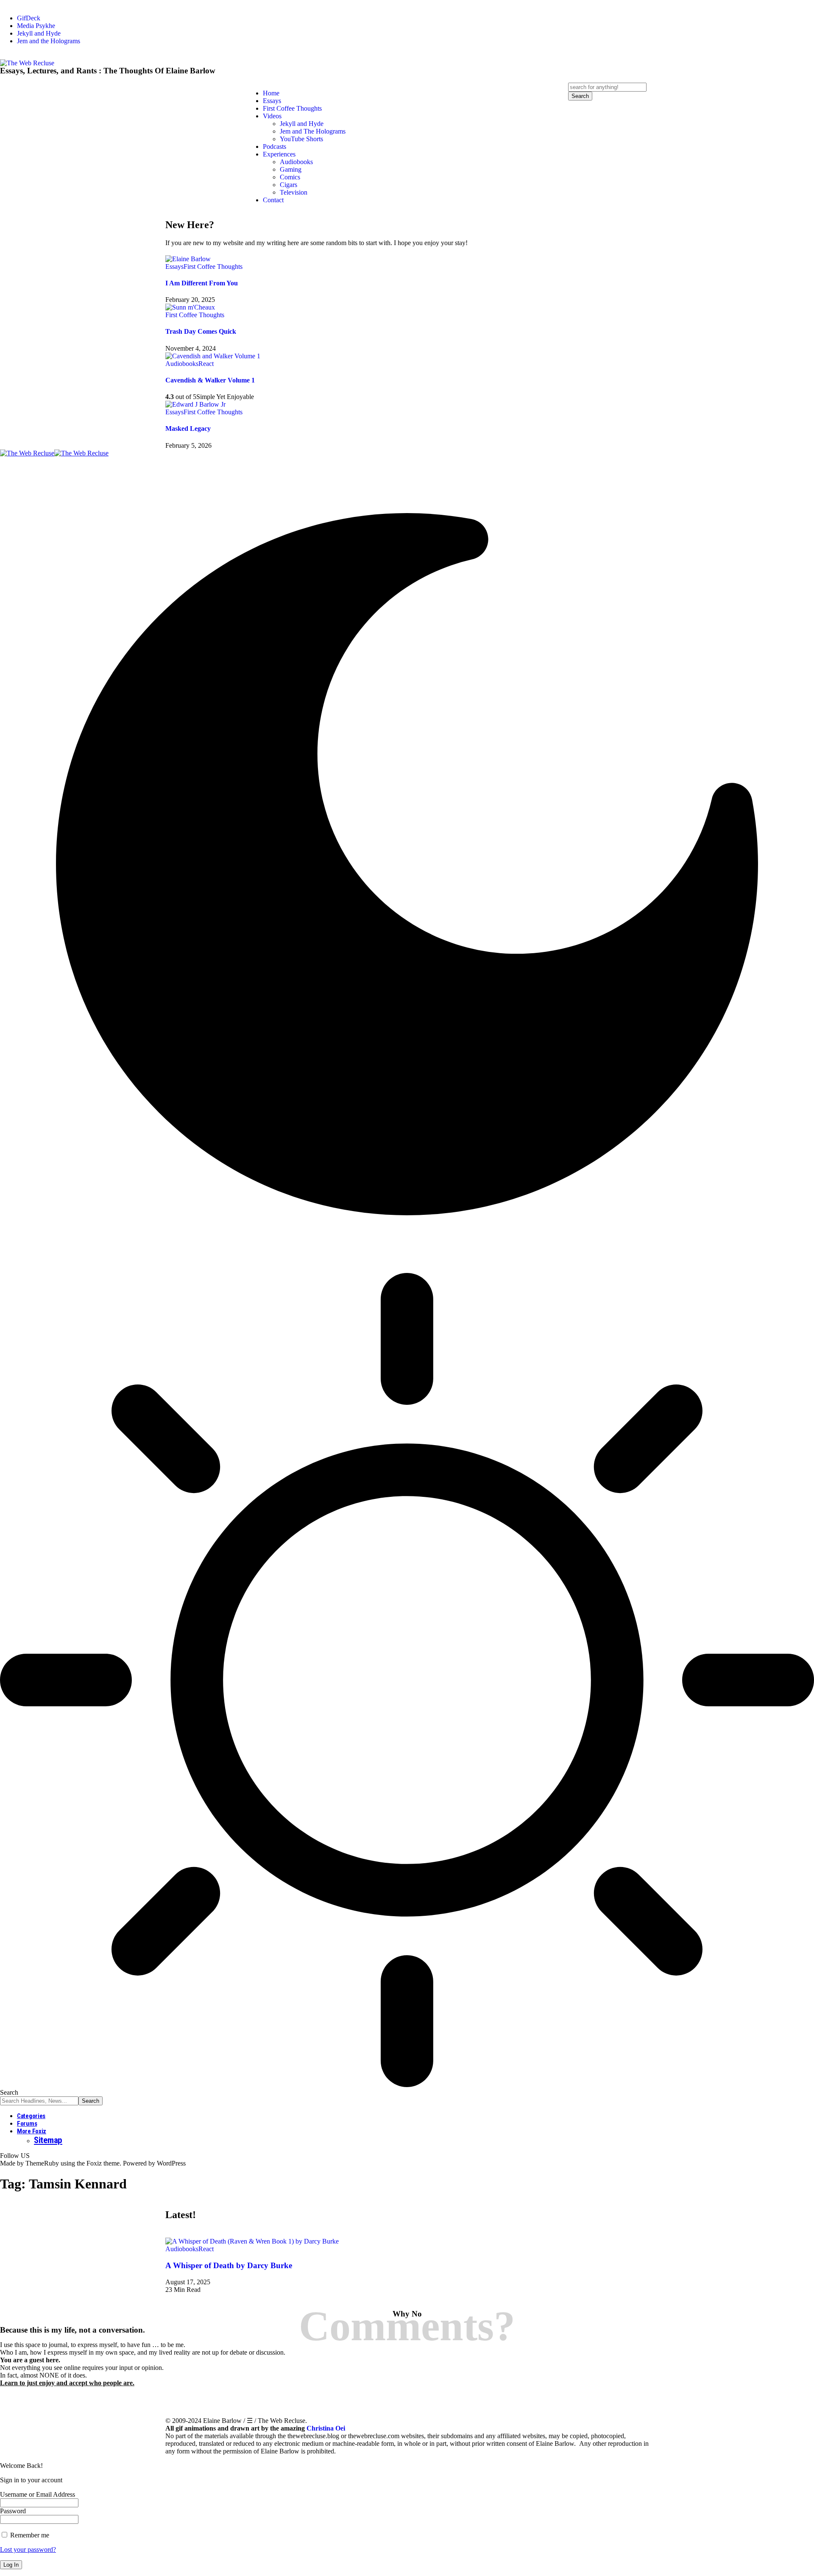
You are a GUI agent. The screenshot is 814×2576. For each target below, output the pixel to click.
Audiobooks (182, 364)
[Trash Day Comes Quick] (190, 307)
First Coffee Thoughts (213, 267)
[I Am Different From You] (188, 259)
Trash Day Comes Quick (201, 331)
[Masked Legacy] (195, 404)
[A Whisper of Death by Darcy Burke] (252, 2241)
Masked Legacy (188, 428)
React (206, 364)
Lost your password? (28, 2549)
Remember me (29, 2535)
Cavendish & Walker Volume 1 (210, 380)
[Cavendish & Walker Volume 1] (213, 356)
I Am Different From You (202, 283)
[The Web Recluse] (54, 453)
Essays (174, 267)
